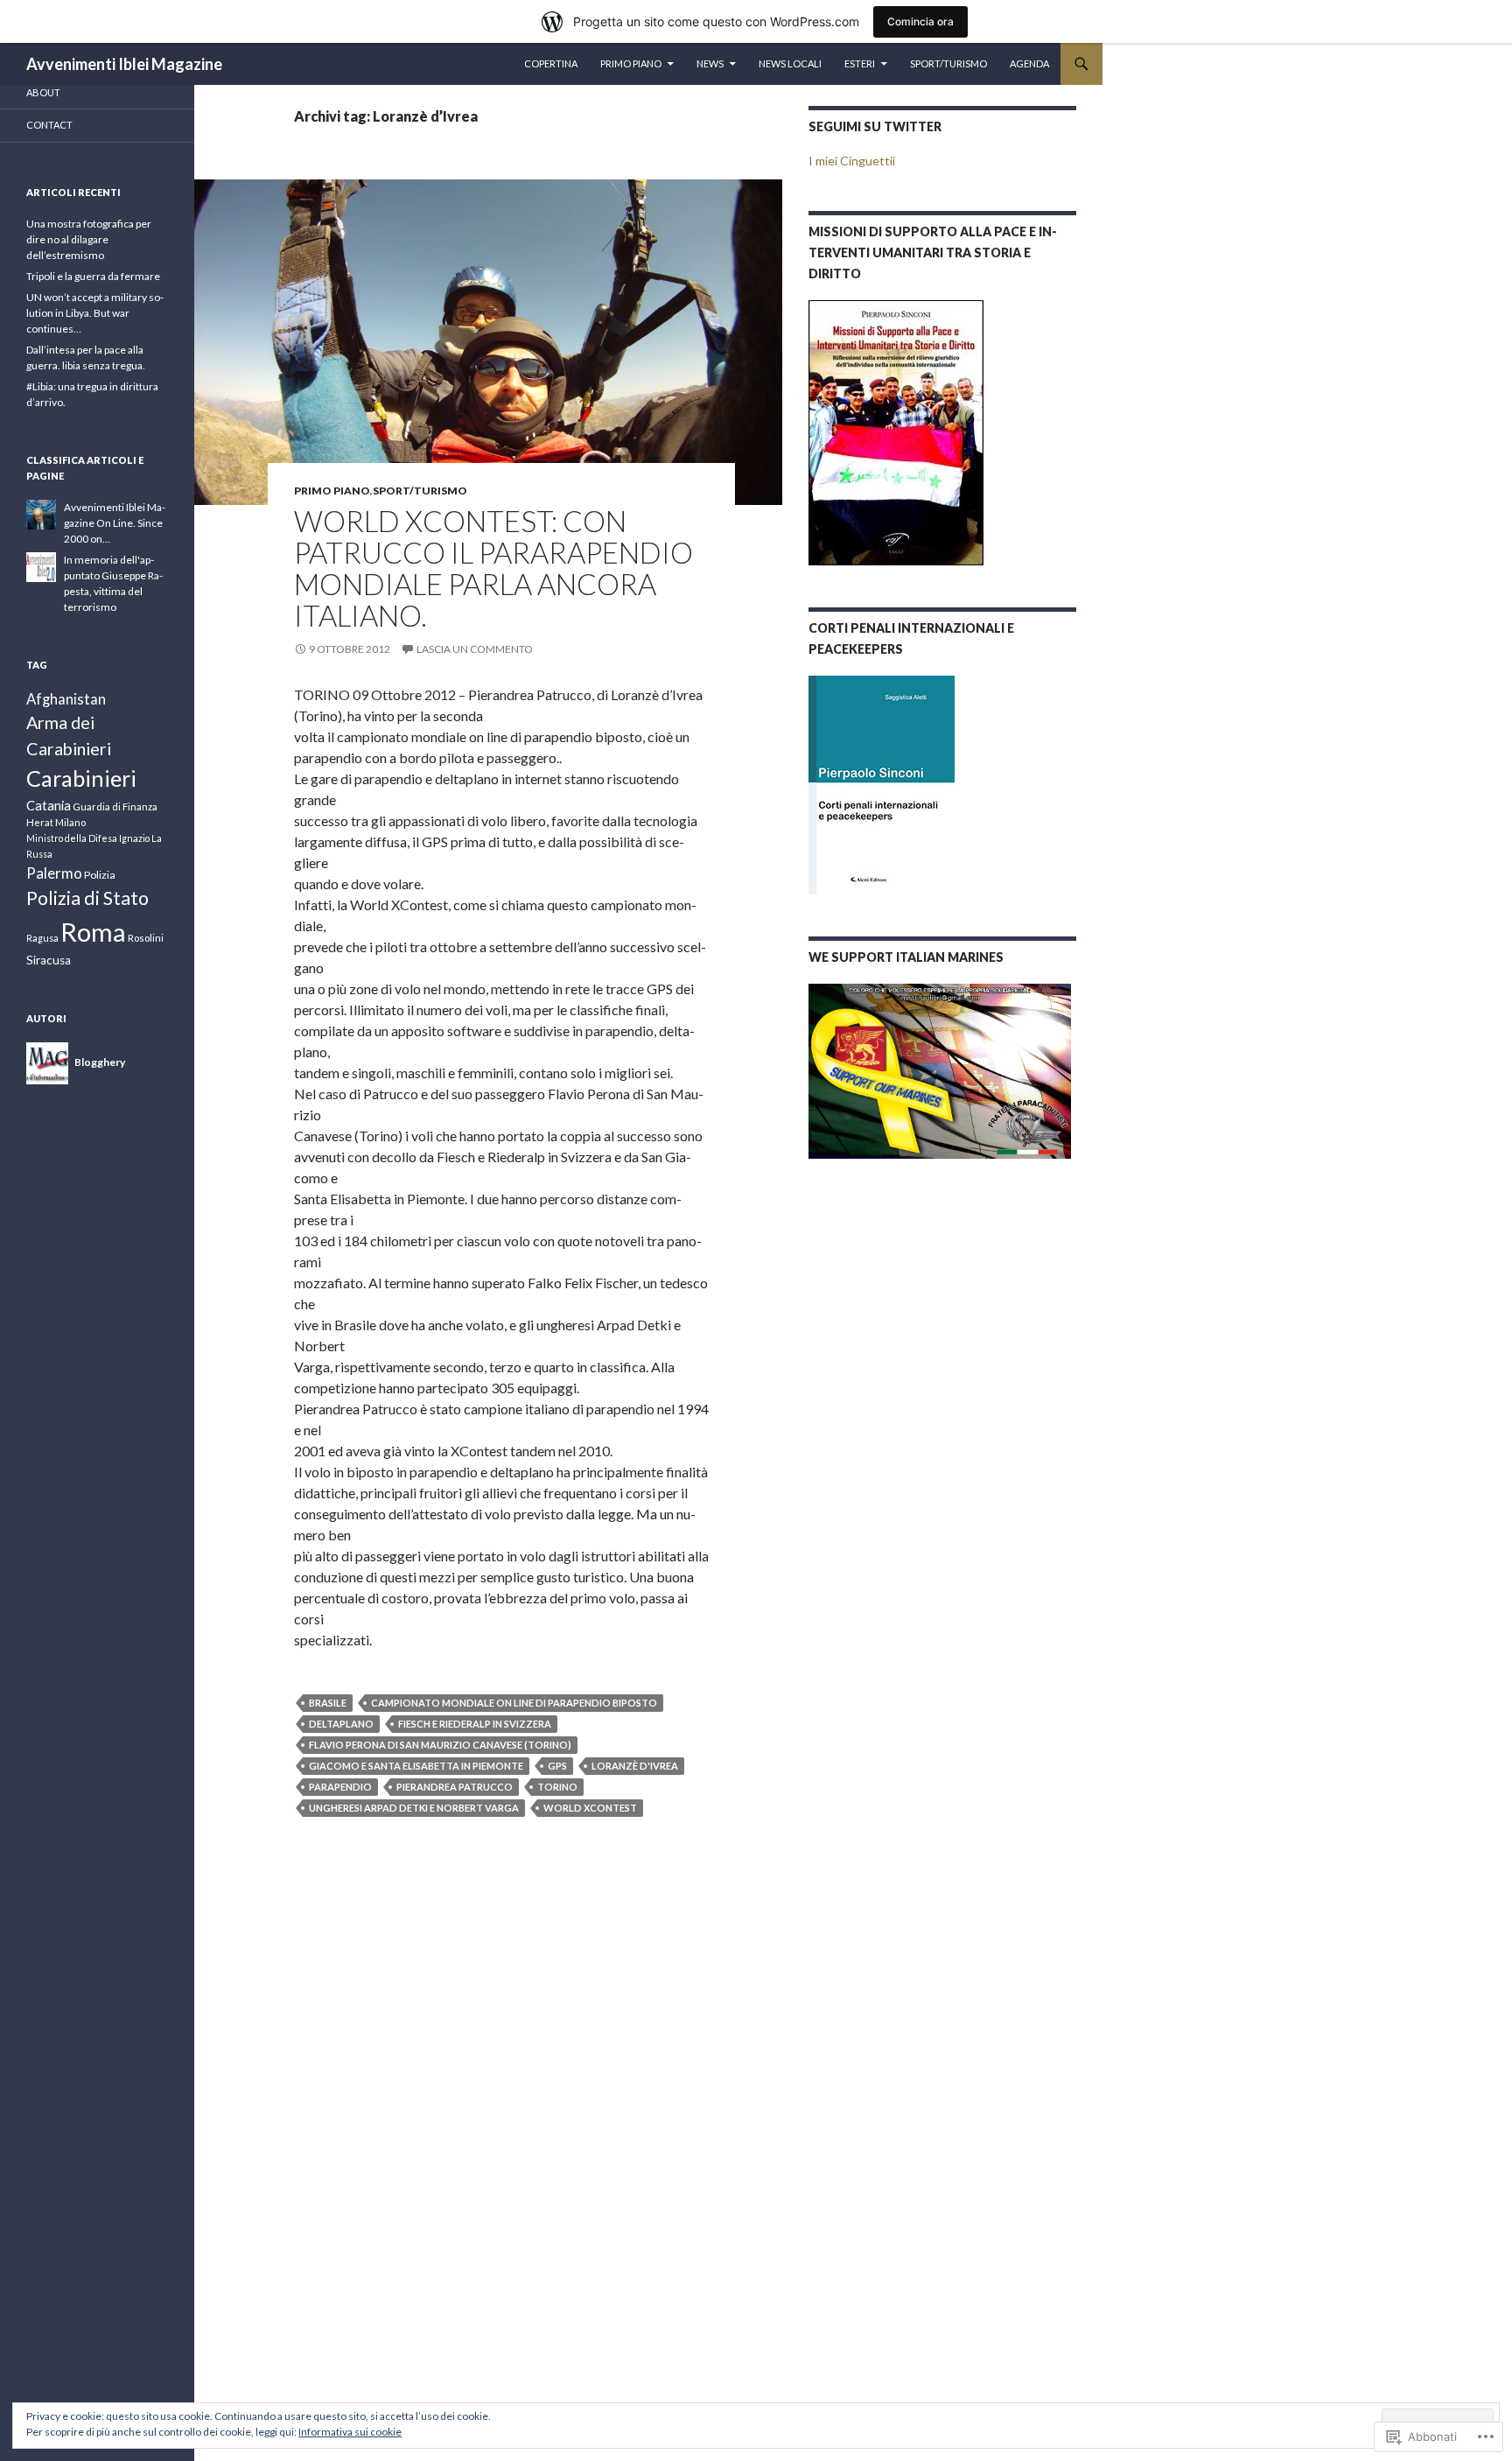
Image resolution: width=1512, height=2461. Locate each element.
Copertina (551, 63)
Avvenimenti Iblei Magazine (124, 64)
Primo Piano (631, 63)
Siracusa (49, 960)
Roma (93, 932)
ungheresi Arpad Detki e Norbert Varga (414, 1808)
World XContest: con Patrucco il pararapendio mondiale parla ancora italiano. (493, 568)
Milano (70, 822)
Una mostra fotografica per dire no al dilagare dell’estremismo (89, 239)
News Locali (790, 63)
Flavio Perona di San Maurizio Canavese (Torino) (440, 1745)
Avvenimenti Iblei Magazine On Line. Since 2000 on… (115, 523)
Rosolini (146, 938)
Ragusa (42, 938)
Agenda (1029, 63)
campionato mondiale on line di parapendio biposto (514, 1703)
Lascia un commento (475, 649)
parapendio (340, 1787)
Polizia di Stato (87, 898)
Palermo (54, 873)
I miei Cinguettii (852, 161)
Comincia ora (920, 21)
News (710, 63)
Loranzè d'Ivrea (635, 1766)
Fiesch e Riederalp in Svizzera (475, 1724)
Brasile (328, 1703)
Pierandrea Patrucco (455, 1787)
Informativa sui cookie (350, 2432)
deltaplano (341, 1724)
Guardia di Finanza (115, 806)
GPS (557, 1766)
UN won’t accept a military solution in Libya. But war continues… (95, 313)
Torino (557, 1787)
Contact (49, 125)
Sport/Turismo (948, 63)
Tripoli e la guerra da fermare (93, 276)
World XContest (590, 1808)
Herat (40, 822)
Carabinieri (81, 778)
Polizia (100, 875)
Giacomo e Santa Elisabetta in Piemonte (416, 1766)
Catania (49, 805)
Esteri (860, 63)
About (43, 92)
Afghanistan (66, 699)
